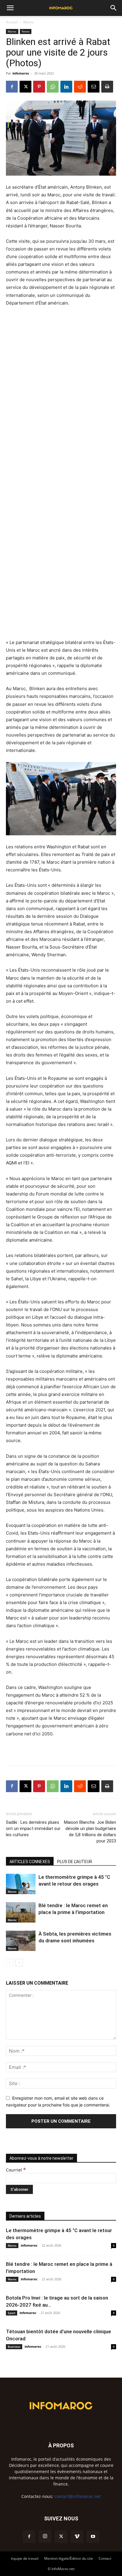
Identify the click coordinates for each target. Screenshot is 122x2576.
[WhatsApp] (53, 87)
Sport (12, 2313)
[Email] (94, 87)
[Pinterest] (39, 87)
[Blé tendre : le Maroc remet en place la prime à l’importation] (21, 1912)
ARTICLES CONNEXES (30, 1862)
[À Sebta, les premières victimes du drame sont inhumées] (21, 1941)
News (26, 31)
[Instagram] (45, 2536)
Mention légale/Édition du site (69, 2558)
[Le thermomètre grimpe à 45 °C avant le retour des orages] (21, 1884)
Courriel (16, 2170)
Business (14, 2347)
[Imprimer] (107, 87)
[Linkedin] (66, 87)
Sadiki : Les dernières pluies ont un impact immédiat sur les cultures (33, 1829)
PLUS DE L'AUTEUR (75, 1862)
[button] (10, 8)
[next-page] (19, 1963)
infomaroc (21, 73)
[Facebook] (12, 87)
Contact (105, 2558)
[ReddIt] (80, 87)
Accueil (12, 22)
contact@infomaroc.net (78, 2496)
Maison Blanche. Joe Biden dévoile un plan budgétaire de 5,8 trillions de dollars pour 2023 (90, 1832)
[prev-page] (10, 1963)
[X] (25, 87)
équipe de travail (25, 2558)
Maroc (29, 22)
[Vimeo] (77, 2537)
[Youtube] (93, 2537)
